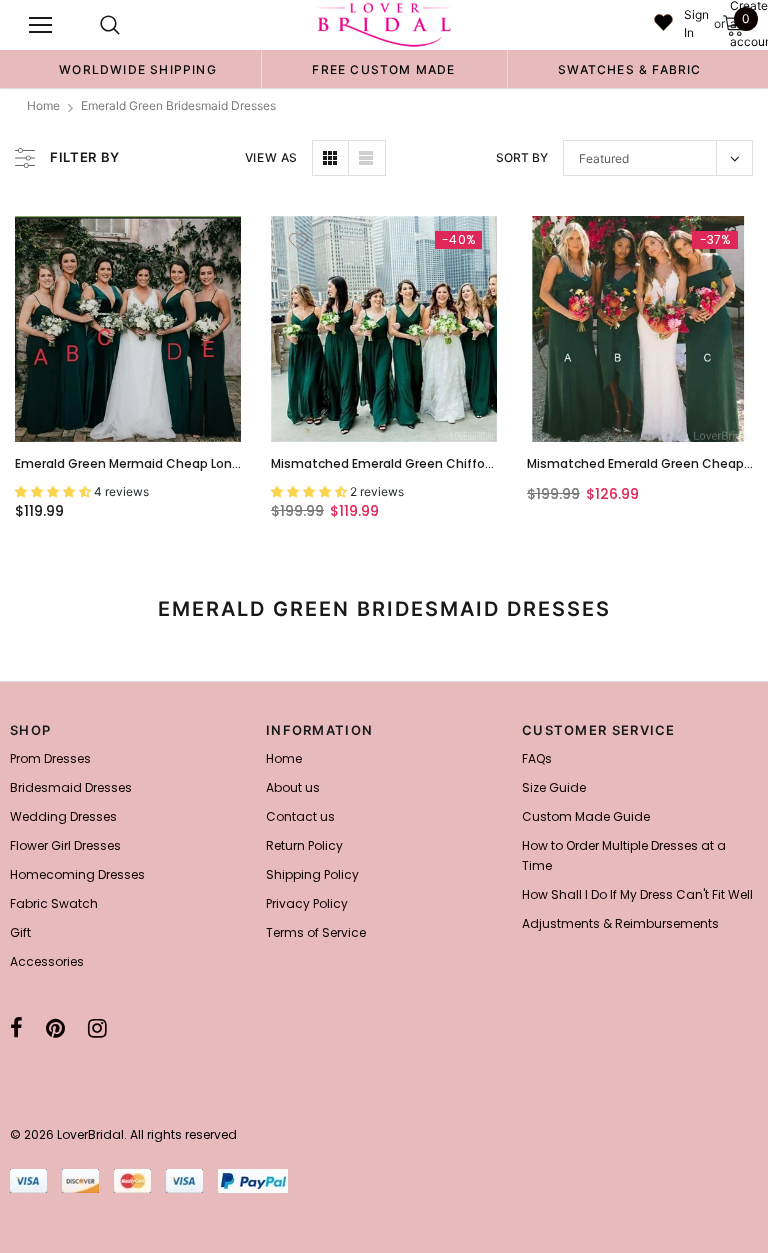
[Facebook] (16, 1028)
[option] (138, 69)
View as (271, 157)
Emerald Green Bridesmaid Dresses (178, 105)
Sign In (696, 23)
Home (43, 105)
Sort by (522, 157)
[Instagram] (97, 1028)
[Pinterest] (55, 1028)
